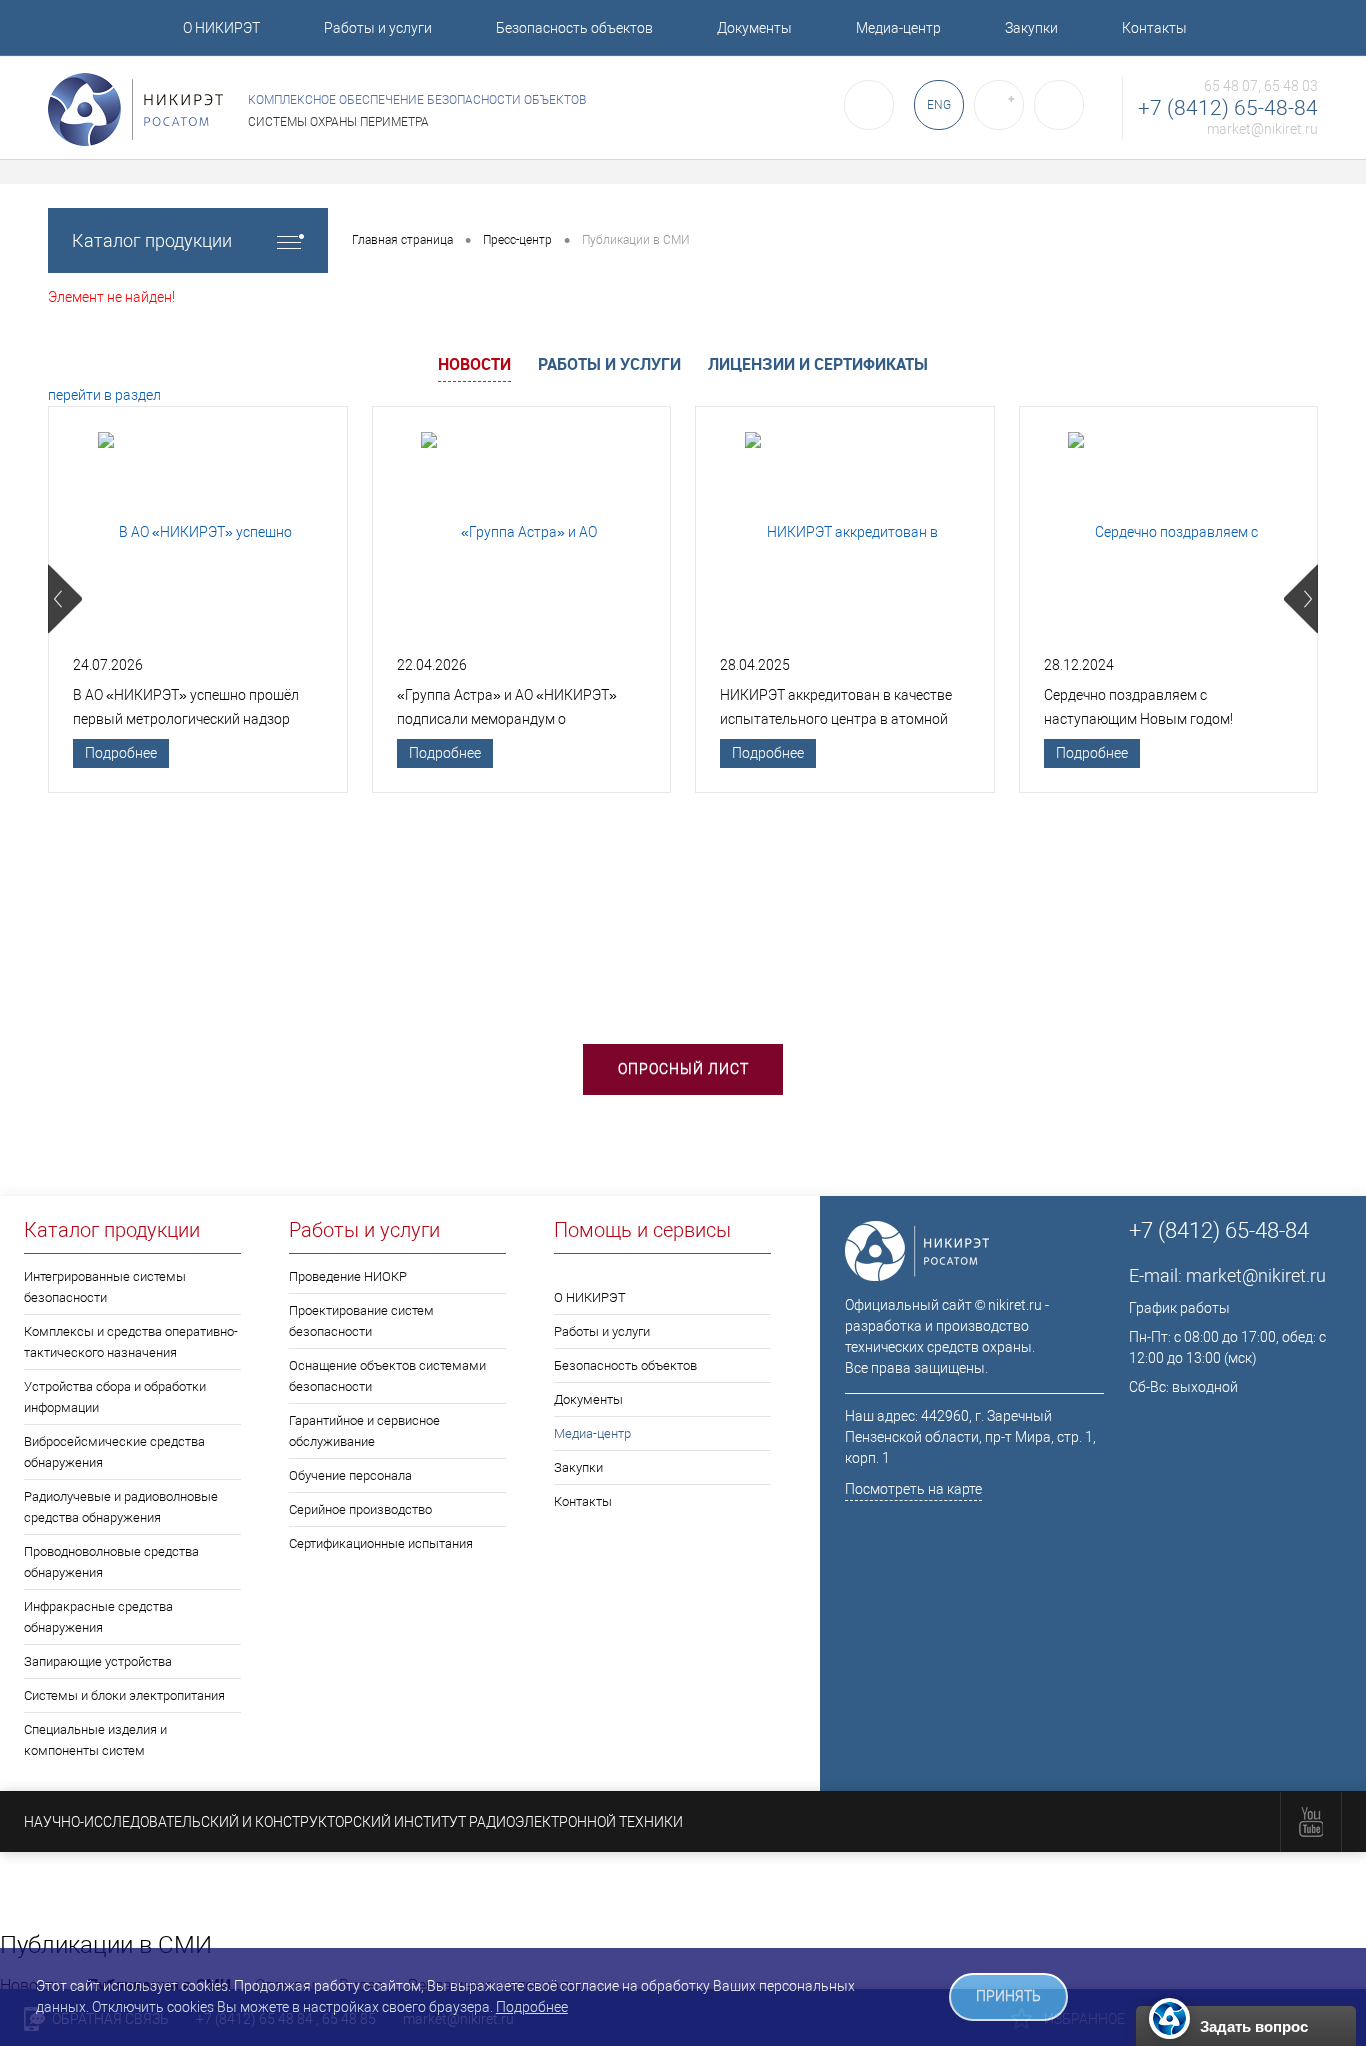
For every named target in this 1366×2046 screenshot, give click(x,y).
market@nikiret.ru (1262, 129)
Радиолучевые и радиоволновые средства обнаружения (121, 1507)
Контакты (1154, 28)
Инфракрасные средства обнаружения (98, 1617)
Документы (754, 28)
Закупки (1031, 28)
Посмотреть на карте (913, 1489)
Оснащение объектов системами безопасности (387, 1376)
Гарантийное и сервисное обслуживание (364, 1431)
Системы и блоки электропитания (124, 1695)
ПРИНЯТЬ (1008, 1996)
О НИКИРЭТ (221, 28)
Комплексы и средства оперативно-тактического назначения (131, 1342)
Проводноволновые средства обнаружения (111, 1562)
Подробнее (121, 753)
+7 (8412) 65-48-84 (1228, 108)
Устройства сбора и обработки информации (115, 1397)
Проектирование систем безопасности (361, 1321)
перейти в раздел (104, 395)
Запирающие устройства (98, 1661)
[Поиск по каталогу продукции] (869, 105)
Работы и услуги (378, 28)
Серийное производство (360, 1509)
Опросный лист (683, 1069)
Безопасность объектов (574, 28)
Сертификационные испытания (381, 1543)
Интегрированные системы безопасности (105, 1287)
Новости (474, 364)
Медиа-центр (898, 28)
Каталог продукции (152, 240)
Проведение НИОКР (348, 1276)
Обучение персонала (350, 1475)
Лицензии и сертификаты (818, 364)
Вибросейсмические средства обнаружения (114, 1452)
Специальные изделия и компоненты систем (95, 1740)
